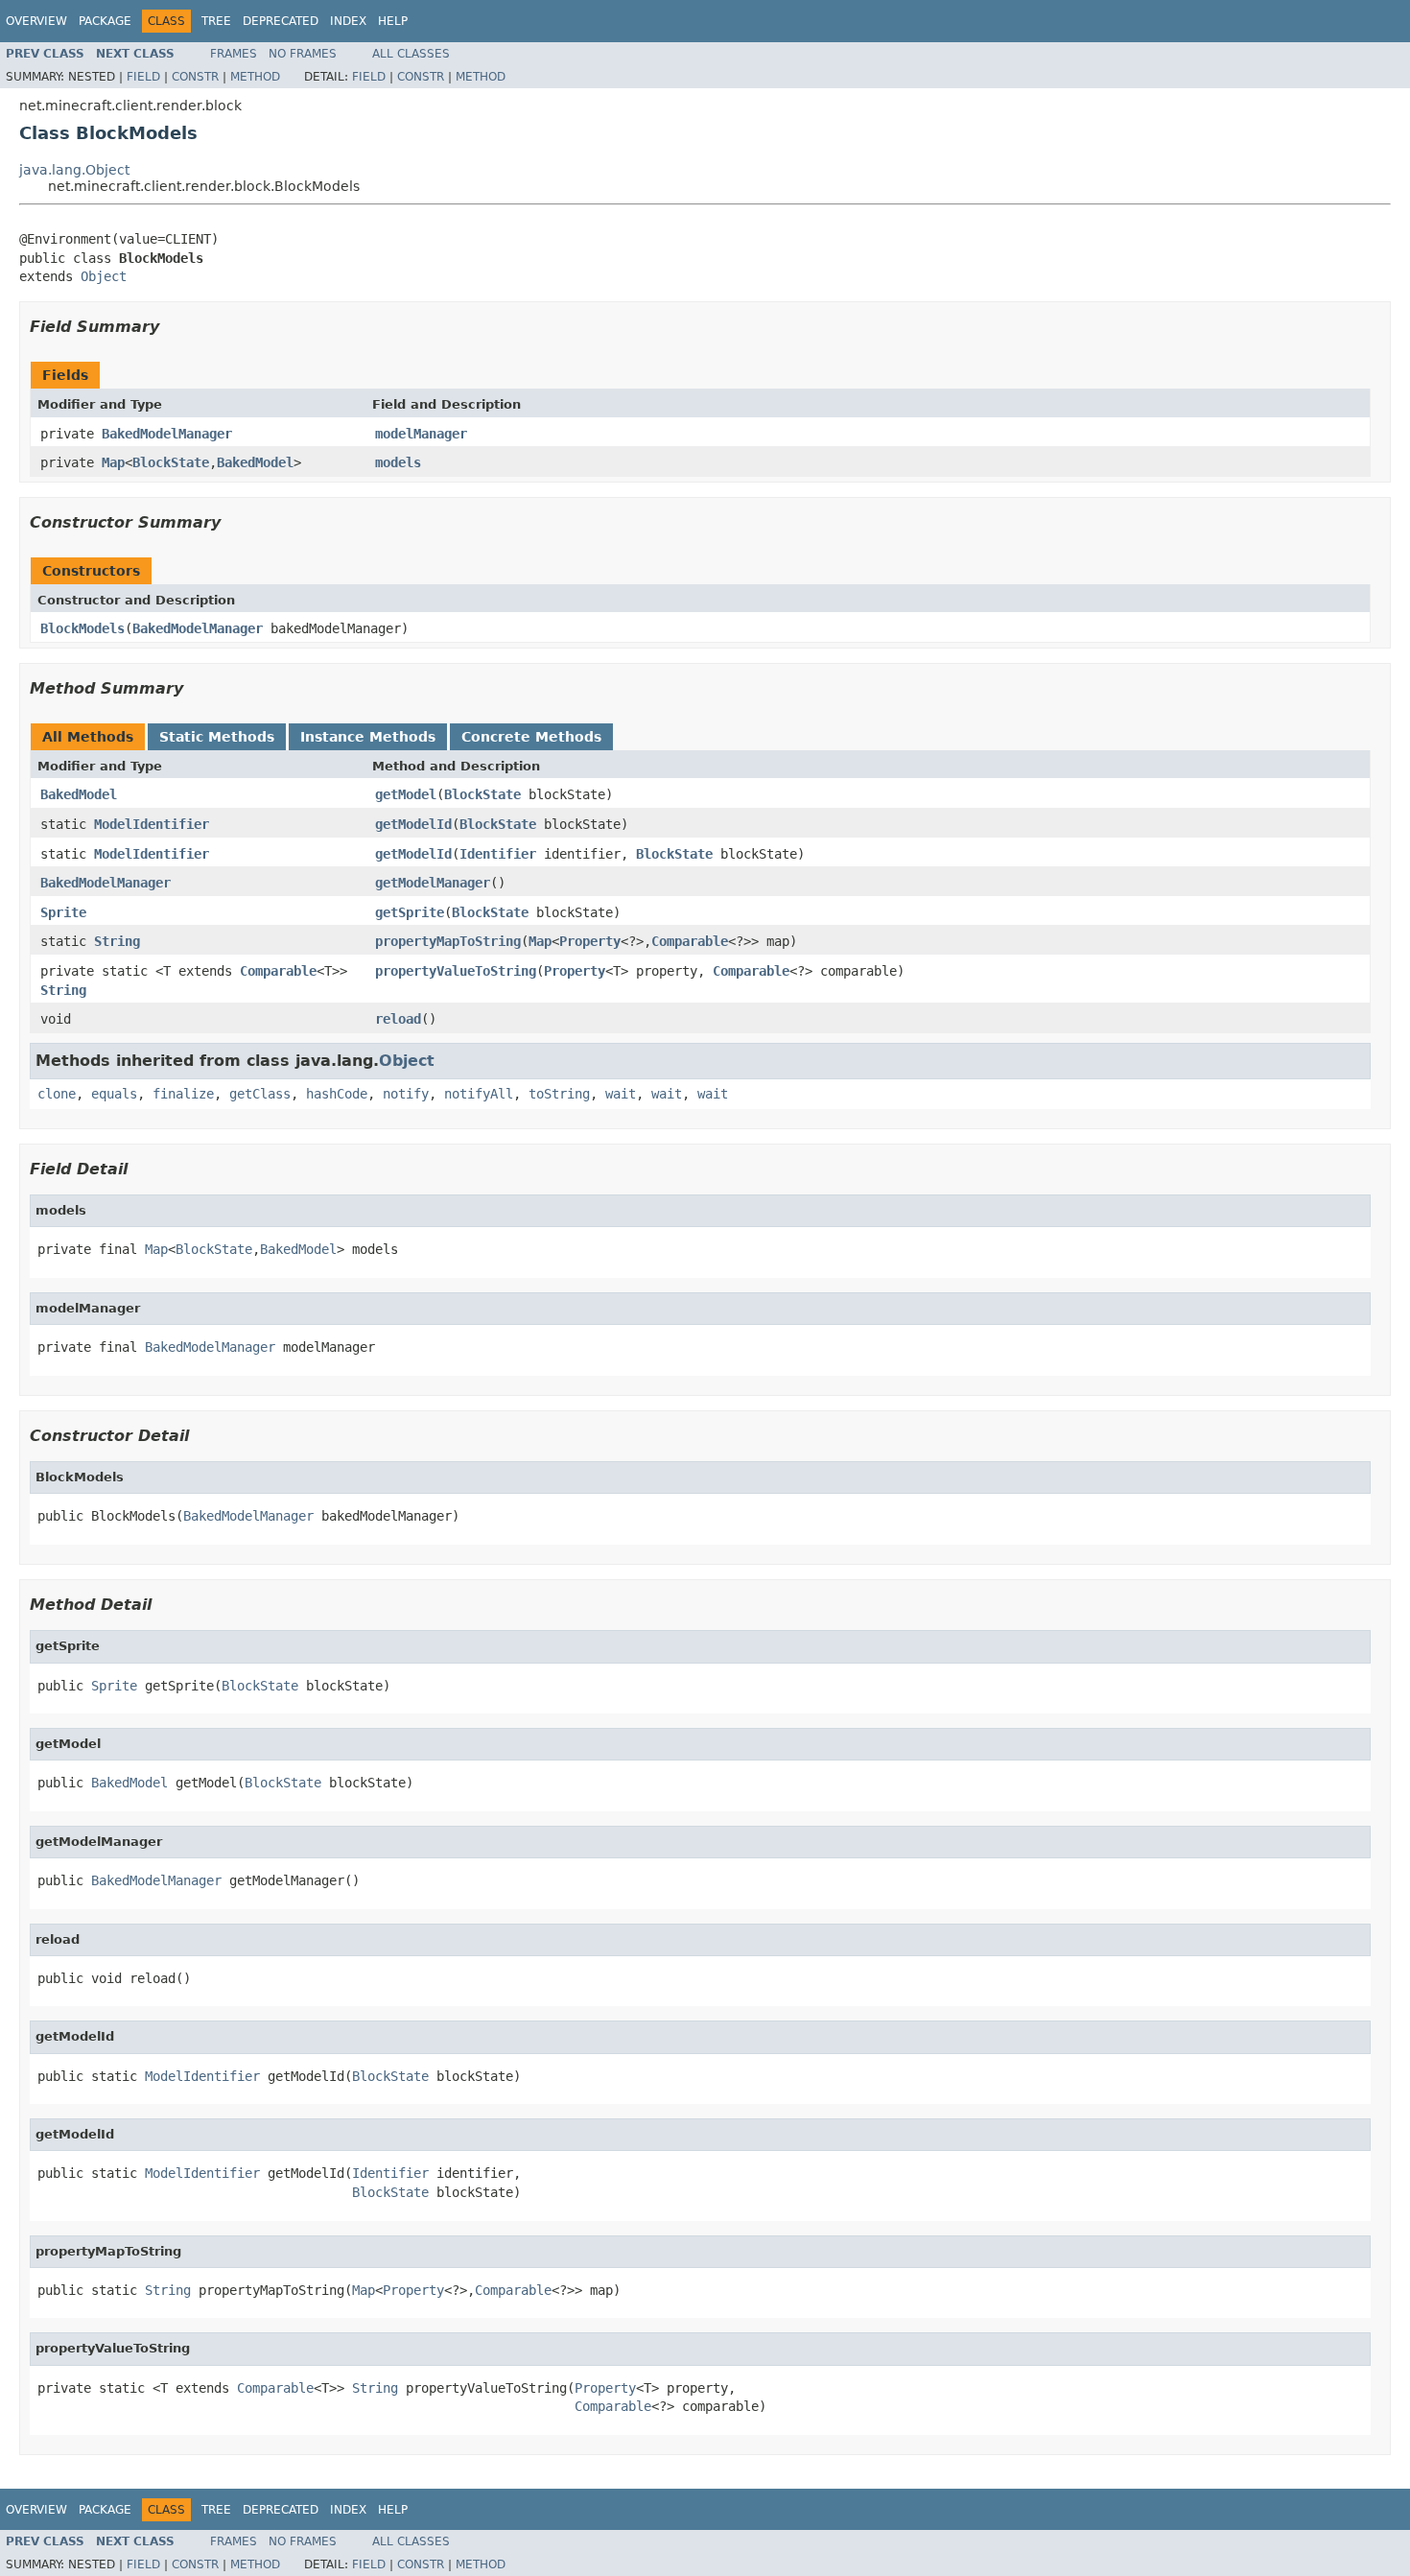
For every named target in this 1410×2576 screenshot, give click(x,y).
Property (590, 941)
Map (113, 462)
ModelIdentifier (152, 824)
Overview (36, 21)
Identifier (498, 854)
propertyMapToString (448, 941)
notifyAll (479, 1094)
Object (104, 276)
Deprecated (281, 21)
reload (398, 1019)
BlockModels (82, 628)
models (398, 462)
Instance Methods (368, 737)
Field (143, 77)
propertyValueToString (456, 971)
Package (105, 21)
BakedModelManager (167, 434)
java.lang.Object (74, 170)
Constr (195, 77)
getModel (406, 794)
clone (57, 1094)
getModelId (413, 824)
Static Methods (217, 737)
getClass (260, 1094)
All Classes (411, 54)
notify (406, 1094)
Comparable (690, 941)
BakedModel (255, 462)
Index (348, 21)
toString (559, 1094)
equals (114, 1094)
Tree (216, 21)
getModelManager (433, 883)
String (117, 941)
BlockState (171, 462)
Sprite (63, 912)
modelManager (421, 434)
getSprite (410, 912)
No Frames (303, 54)
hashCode (337, 1094)
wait (621, 1094)
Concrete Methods (531, 737)
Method (255, 77)
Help (393, 21)
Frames (234, 54)
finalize (183, 1094)
